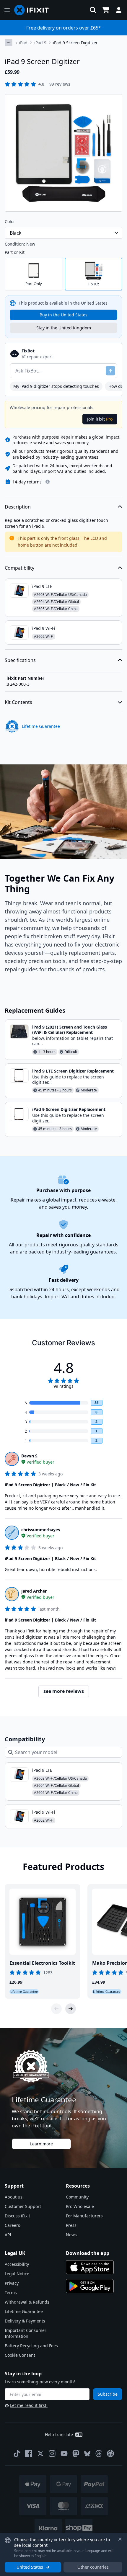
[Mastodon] (76, 2454)
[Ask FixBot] (110, 371)
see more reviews (64, 1691)
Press (71, 2225)
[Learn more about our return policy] (48, 482)
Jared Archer (34, 1591)
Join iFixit (100, 419)
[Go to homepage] (34, 10)
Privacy (12, 2283)
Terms (11, 2293)
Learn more (41, 2144)
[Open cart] (106, 10)
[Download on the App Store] (90, 2267)
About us (14, 2197)
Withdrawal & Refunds (27, 2302)
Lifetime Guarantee (24, 2311)
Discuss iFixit (17, 2216)
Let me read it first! (29, 2405)
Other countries (93, 2567)
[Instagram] (52, 2454)
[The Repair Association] (110, 2454)
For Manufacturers (84, 2216)
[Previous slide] (56, 2009)
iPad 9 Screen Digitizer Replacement (69, 1109)
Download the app (88, 2253)
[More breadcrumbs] (9, 43)
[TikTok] (17, 2454)
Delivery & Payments (25, 2321)
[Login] (119, 10)
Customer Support (23, 2206)
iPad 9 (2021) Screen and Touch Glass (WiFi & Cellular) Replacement (70, 1030)
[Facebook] (29, 2454)
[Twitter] (40, 2454)
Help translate (59, 2434)
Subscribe (108, 2394)
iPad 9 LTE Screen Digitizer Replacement (73, 1071)
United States (30, 2567)
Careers (12, 2225)
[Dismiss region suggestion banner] (120, 2539)
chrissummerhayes (41, 1530)
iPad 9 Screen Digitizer (75, 43)
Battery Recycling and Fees (31, 2346)
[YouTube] (64, 2454)
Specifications (20, 660)
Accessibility (17, 2264)
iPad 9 (40, 43)
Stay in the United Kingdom (64, 328)
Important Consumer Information (26, 2333)
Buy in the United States (63, 315)
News (71, 2235)
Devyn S (29, 1456)
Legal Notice (17, 2274)
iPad (23, 43)
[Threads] (99, 2454)
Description (18, 507)
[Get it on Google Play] (90, 2286)
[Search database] (93, 10)
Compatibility (19, 568)
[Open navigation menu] (7, 10)
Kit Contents (18, 702)
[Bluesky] (87, 2454)
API (8, 2235)
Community (77, 2197)
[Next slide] (71, 2009)
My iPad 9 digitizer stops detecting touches (56, 386)
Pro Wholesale (80, 2206)
